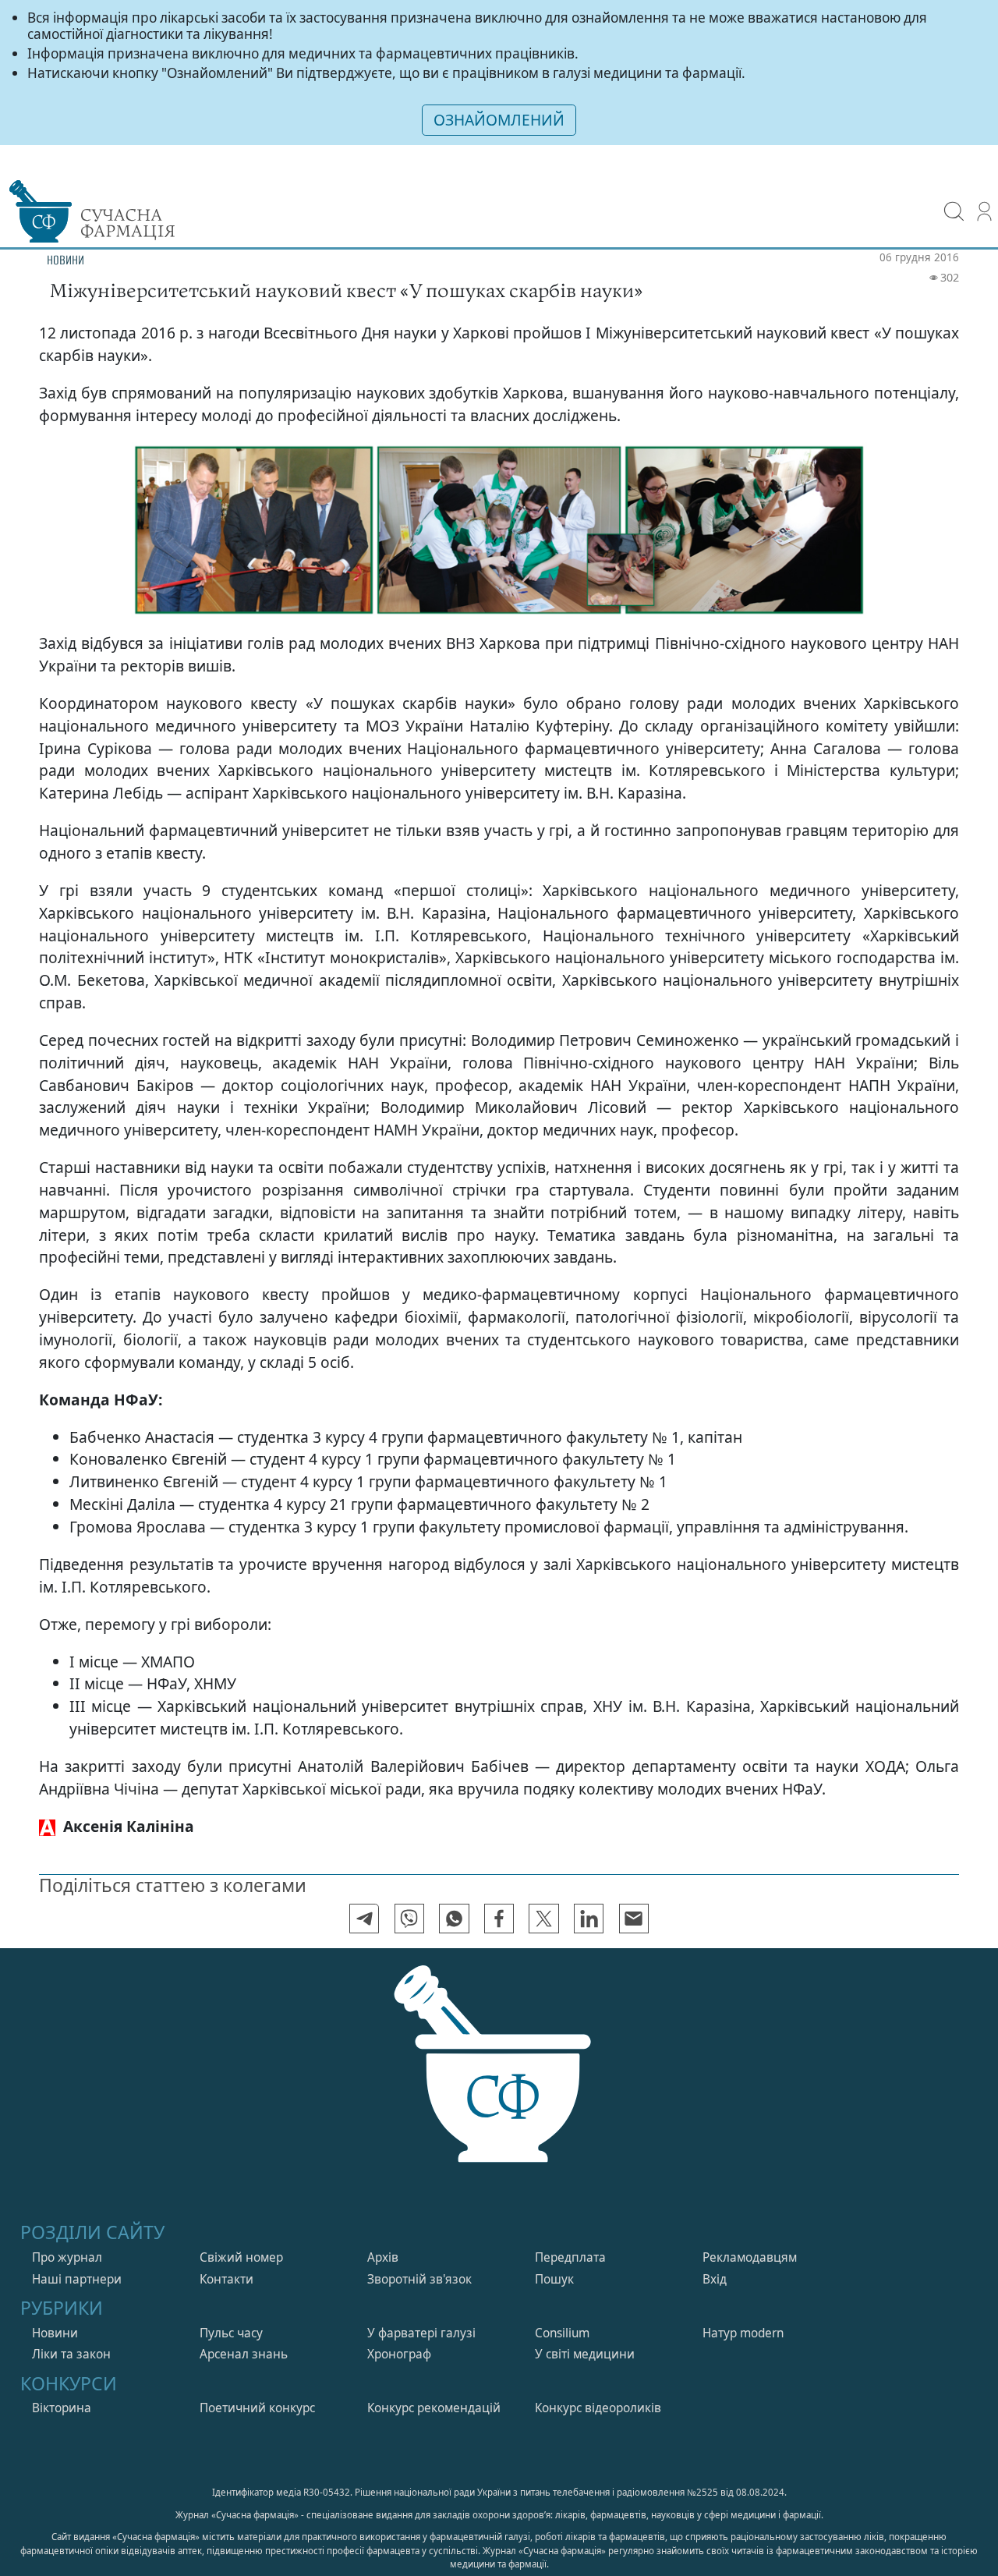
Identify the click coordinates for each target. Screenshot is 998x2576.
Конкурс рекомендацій (434, 2385)
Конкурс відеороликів (598, 2385)
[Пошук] (954, 200)
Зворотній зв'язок (419, 2256)
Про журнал (67, 2234)
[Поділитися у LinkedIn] (589, 1895)
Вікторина (62, 2385)
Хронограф (399, 2332)
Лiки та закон (71, 2332)
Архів (383, 2234)
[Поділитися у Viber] (409, 1895)
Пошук (554, 2256)
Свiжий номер (241, 2234)
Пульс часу (231, 2310)
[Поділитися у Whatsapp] (454, 1895)
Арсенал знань (244, 2332)
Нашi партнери (77, 2256)
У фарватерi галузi (421, 2310)
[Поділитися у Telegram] (364, 1895)
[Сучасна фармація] (499, 2065)
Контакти (226, 2256)
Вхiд (715, 2256)
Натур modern (743, 2310)
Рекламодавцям (750, 2234)
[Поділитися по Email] (634, 1895)
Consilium (562, 2310)
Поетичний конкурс (257, 2385)
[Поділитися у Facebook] (499, 1895)
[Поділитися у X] (543, 1895)
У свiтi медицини (585, 2332)
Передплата (570, 2234)
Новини (55, 2310)
